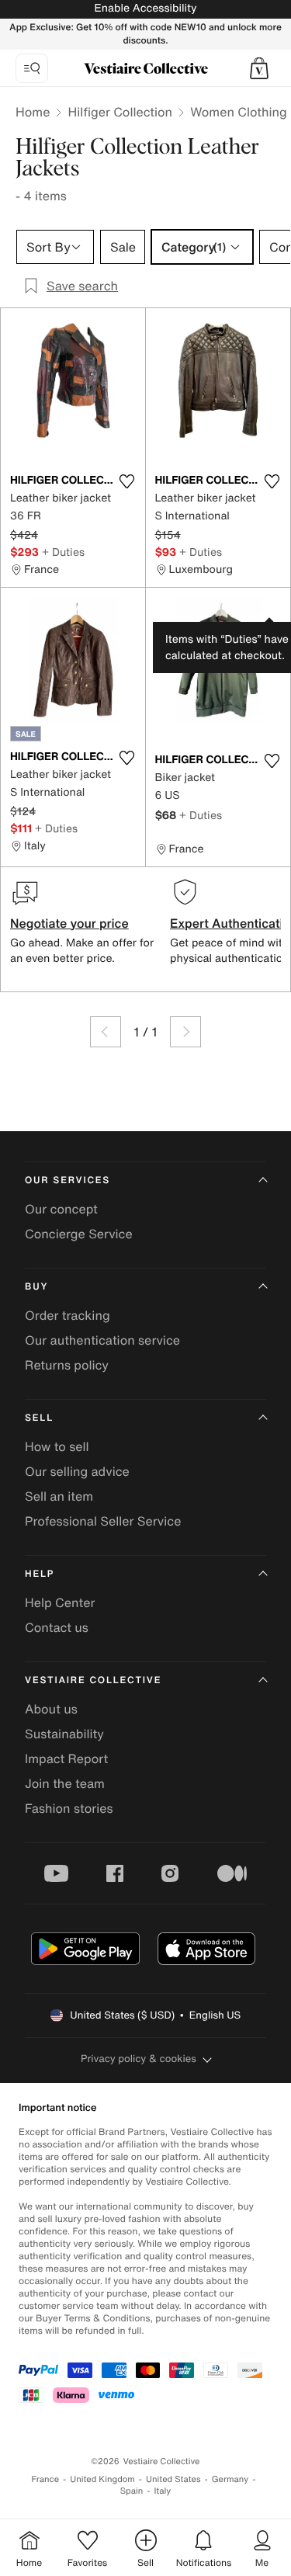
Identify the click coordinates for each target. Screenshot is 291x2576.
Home (33, 112)
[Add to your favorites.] (127, 481)
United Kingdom (102, 2479)
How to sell (57, 1446)
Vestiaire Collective (93, 1680)
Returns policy (67, 1365)
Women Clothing (239, 112)
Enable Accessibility (145, 8)
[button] (259, 68)
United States (173, 2479)
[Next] (185, 1032)
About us (51, 1709)
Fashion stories (69, 1808)
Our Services (68, 1180)
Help (40, 1574)
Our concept (61, 1209)
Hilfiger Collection (120, 112)
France (46, 2479)
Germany (230, 2479)
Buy (36, 1287)
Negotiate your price (69, 923)
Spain (132, 2491)
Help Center (60, 1602)
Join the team (65, 1783)
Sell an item (59, 1496)
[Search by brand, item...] (32, 68)
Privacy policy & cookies (139, 2059)
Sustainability (64, 1734)
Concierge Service (79, 1234)
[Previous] (106, 1032)
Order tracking (68, 1315)
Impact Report (66, 1758)
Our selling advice (77, 1471)
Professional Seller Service (103, 1521)
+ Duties (63, 552)
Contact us (57, 1627)
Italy (162, 2491)
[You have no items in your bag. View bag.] (259, 68)
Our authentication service (102, 1340)
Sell (39, 1418)
